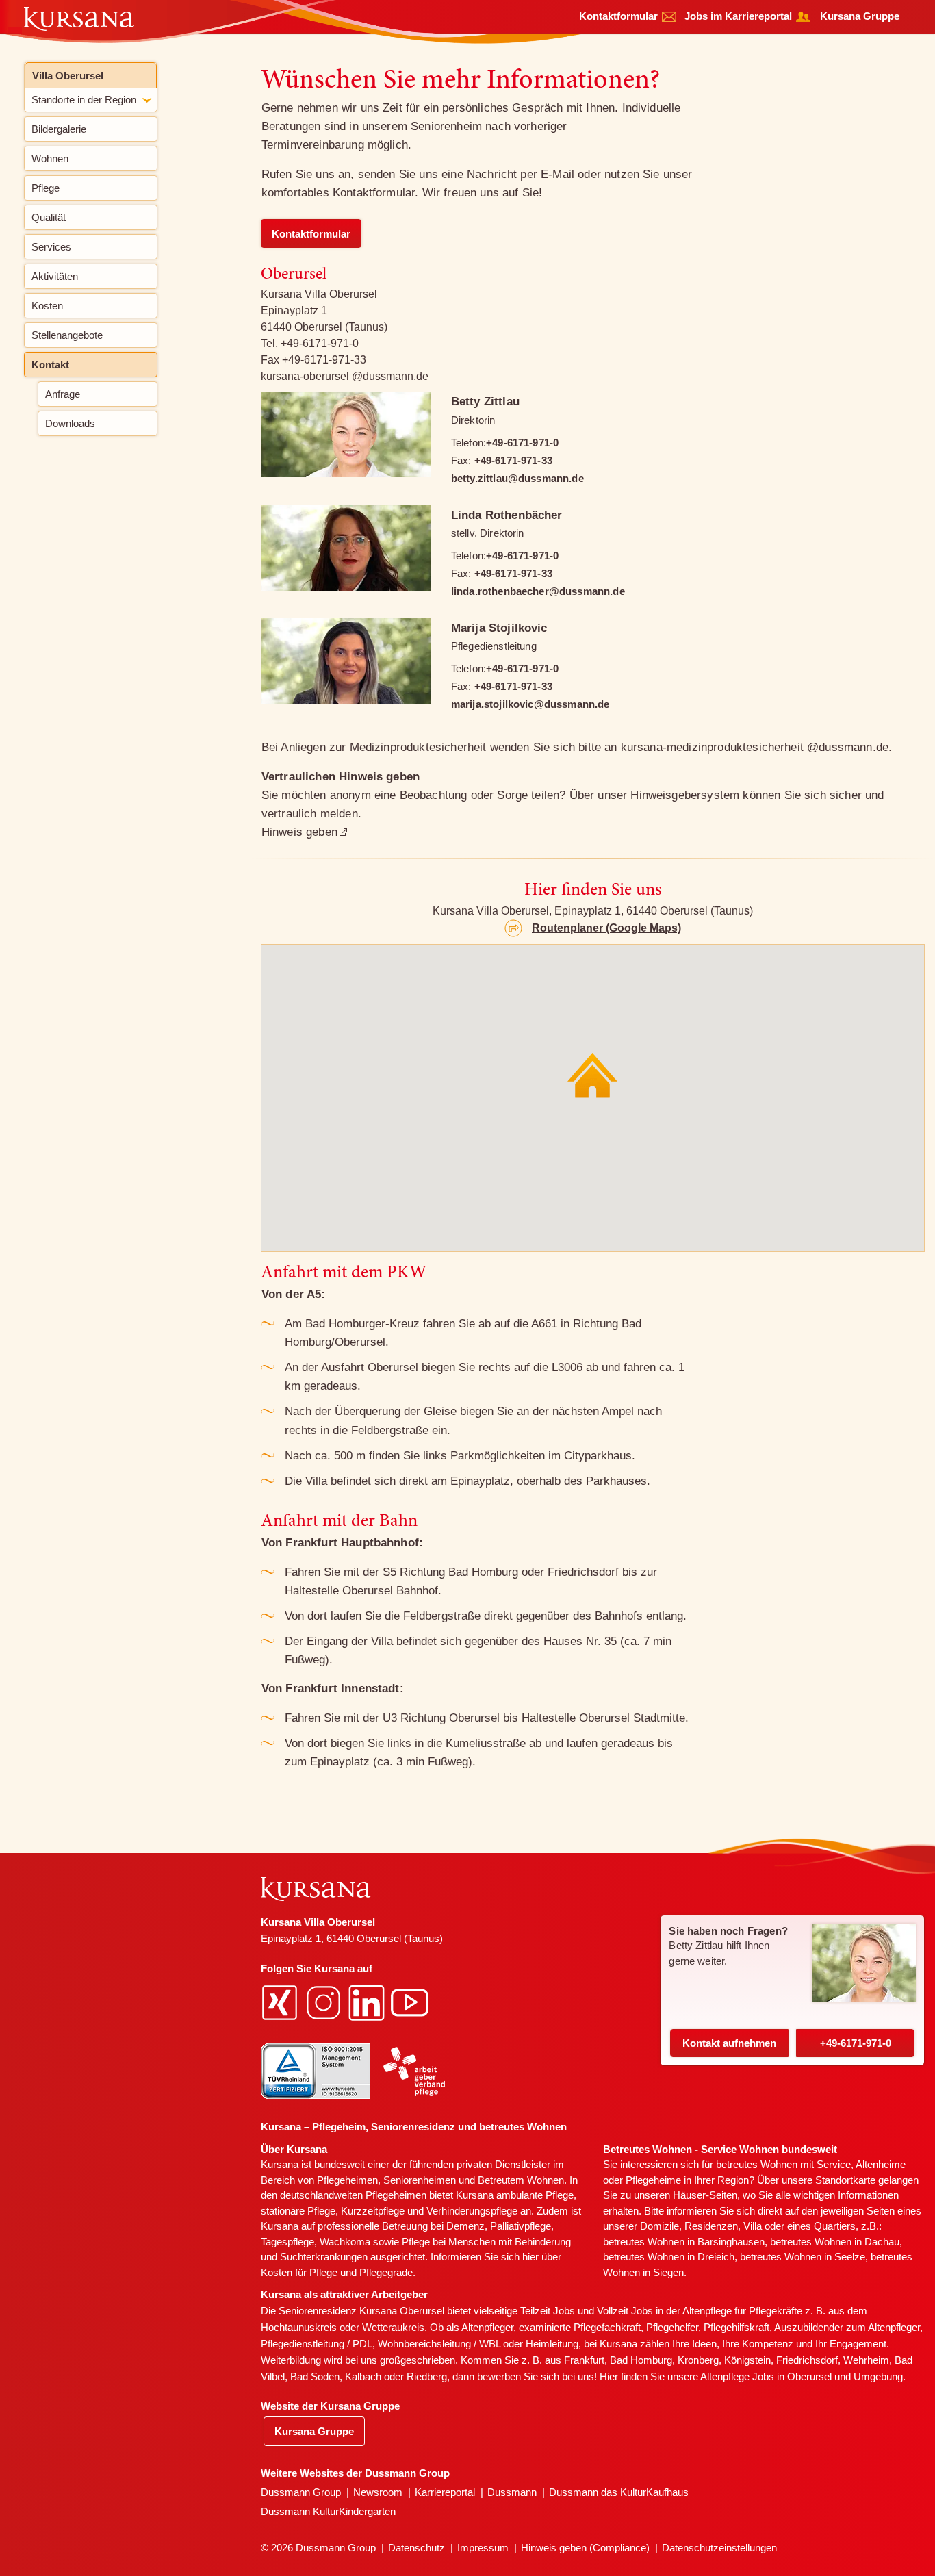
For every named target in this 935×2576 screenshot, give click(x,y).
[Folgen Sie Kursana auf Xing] (281, 2001)
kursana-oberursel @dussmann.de (345, 376)
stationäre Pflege (298, 2211)
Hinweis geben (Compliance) (585, 2548)
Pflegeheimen (347, 2180)
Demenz (465, 2226)
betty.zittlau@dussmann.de (517, 478)
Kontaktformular (618, 16)
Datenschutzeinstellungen (719, 2548)
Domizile (659, 2226)
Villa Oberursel (68, 76)
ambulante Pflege (535, 2195)
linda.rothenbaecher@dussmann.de (538, 591)
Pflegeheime (653, 2180)
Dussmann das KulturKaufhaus (619, 2492)
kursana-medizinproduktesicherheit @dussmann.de (755, 747)
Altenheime (881, 2164)
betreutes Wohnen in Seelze (803, 2257)
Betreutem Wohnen (521, 2180)
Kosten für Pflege (299, 2272)
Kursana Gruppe (860, 16)
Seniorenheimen (420, 2180)
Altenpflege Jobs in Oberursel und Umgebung (802, 2376)
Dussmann (512, 2492)
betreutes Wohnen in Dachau (835, 2242)
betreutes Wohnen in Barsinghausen (684, 2242)
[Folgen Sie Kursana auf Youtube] (411, 2001)
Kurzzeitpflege (373, 2211)
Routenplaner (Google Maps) (606, 928)
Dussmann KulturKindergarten (328, 2511)
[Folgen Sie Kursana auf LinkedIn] (368, 2001)
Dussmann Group (301, 2492)
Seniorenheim (446, 126)
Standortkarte (845, 2180)
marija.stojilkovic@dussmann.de (530, 704)
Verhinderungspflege (472, 2211)
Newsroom (378, 2492)
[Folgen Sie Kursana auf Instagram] (325, 2001)
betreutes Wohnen (757, 2164)
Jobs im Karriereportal (738, 16)
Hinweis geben (299, 832)
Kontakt (729, 2043)
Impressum (483, 2548)
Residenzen (711, 2226)
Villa (753, 2226)
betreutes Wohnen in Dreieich (669, 2257)
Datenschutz (417, 2548)
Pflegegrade (386, 2272)
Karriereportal (445, 2492)
